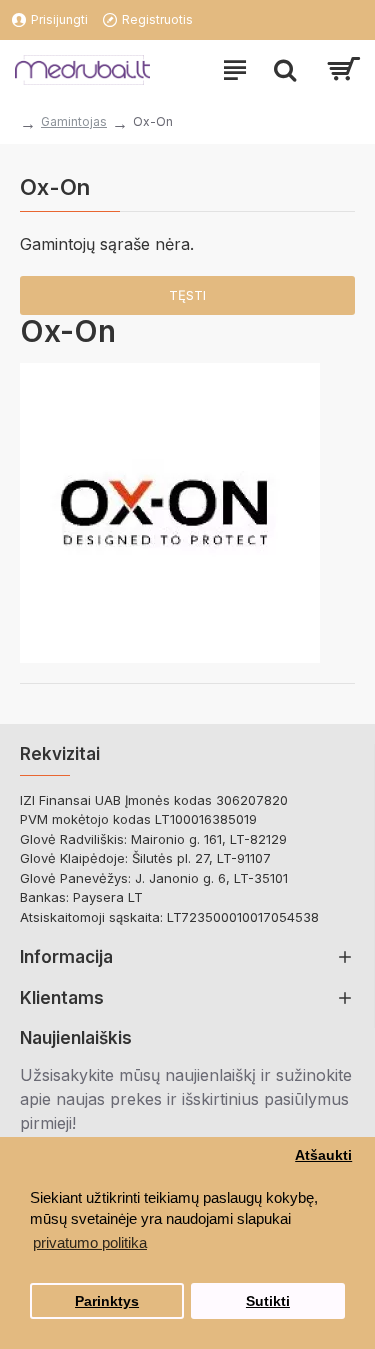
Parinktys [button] (107, 1301)
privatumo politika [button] (90, 1242)
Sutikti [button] (268, 1301)
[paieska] (285, 70)
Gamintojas (74, 121)
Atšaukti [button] (323, 1155)
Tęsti (187, 295)
